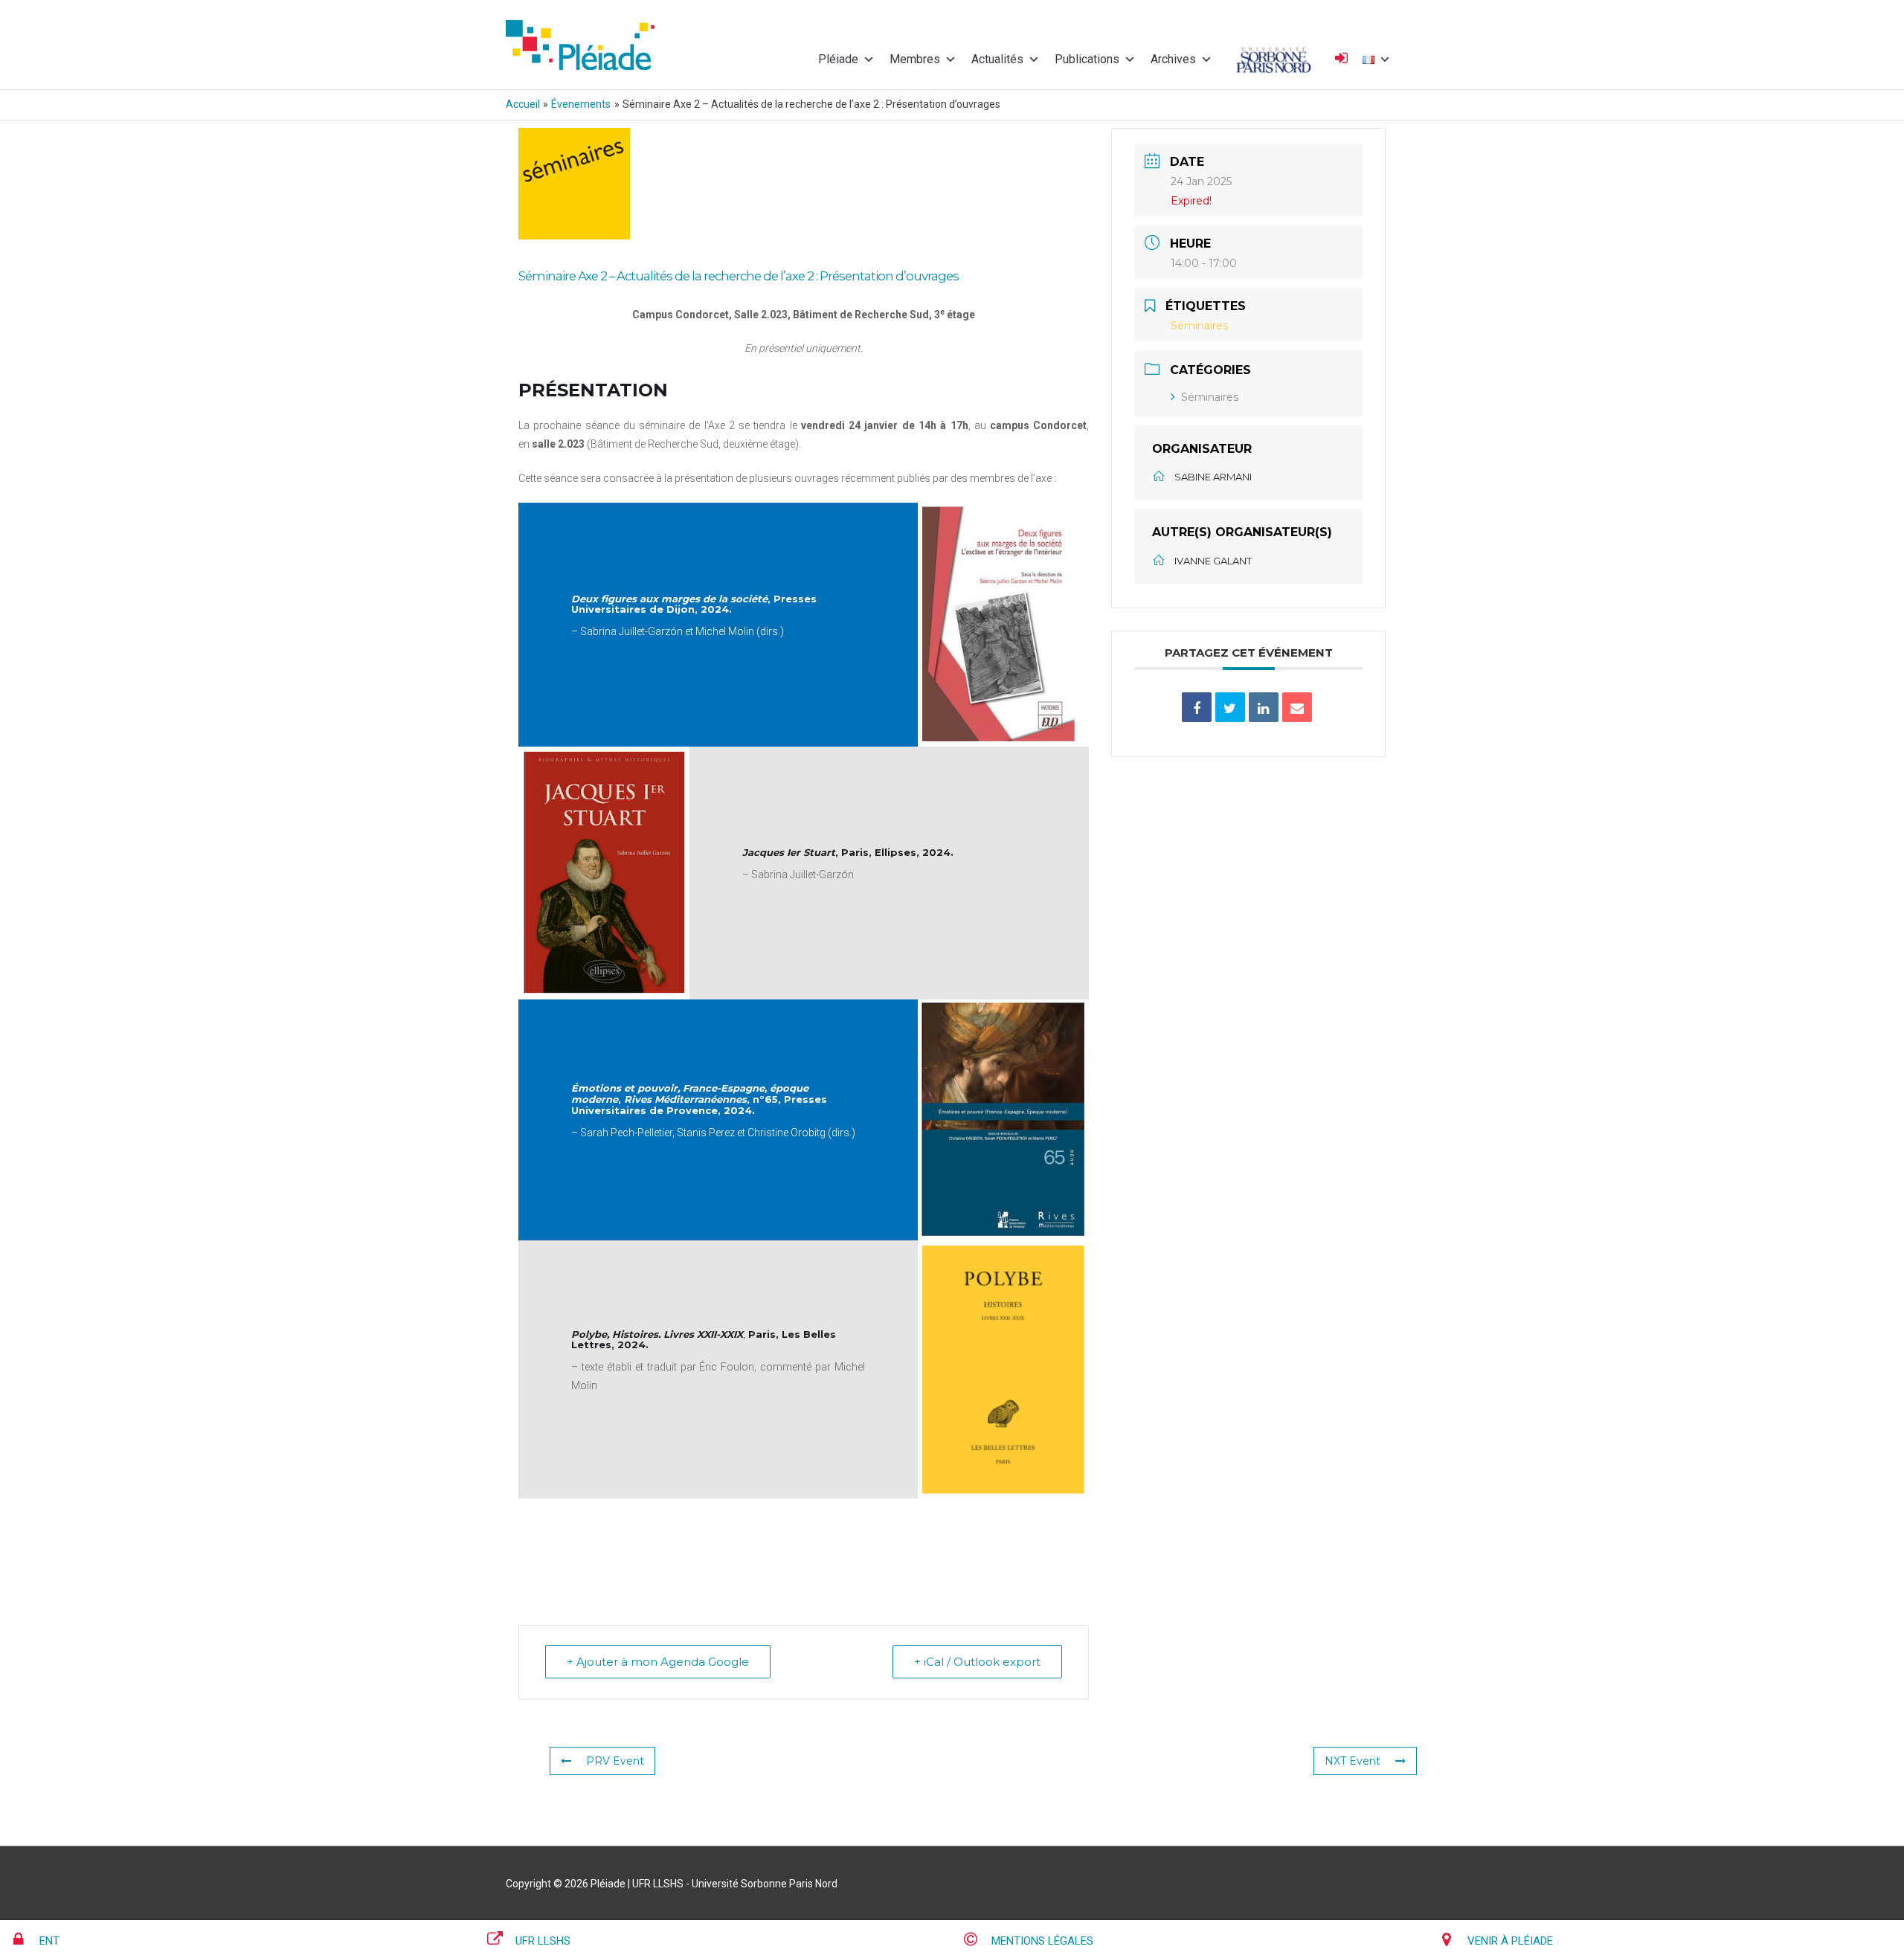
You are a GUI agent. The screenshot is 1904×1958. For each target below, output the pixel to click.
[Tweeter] (1230, 707)
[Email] (1297, 707)
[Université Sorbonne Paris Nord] (1274, 59)
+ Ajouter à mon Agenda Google (658, 1662)
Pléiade (838, 59)
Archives (1173, 59)
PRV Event (615, 1761)
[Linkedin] (1264, 707)
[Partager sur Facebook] (1197, 707)
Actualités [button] (997, 59)
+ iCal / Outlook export (977, 1662)
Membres (915, 59)
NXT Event (1353, 1761)
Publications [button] (1087, 59)
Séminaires (1210, 397)
